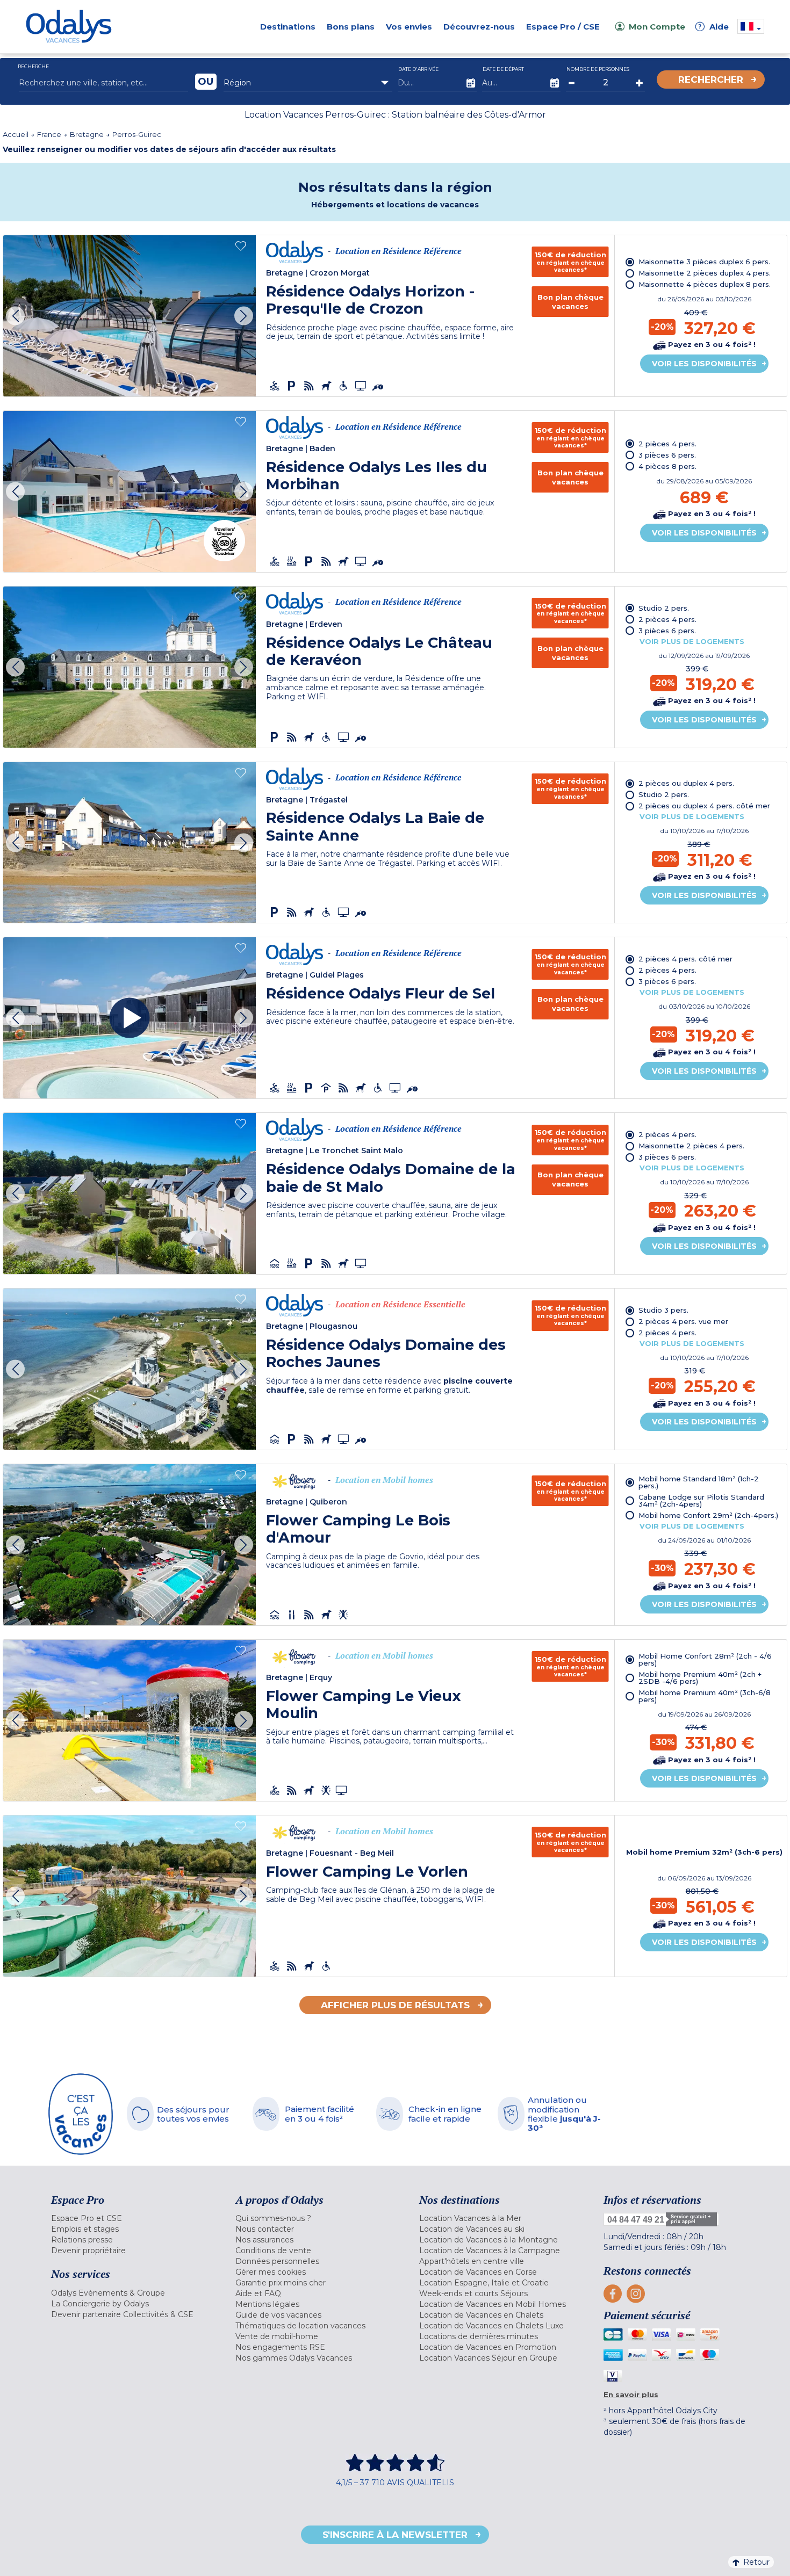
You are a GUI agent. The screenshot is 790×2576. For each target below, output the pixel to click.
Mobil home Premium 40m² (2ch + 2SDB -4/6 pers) (700, 1678)
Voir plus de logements (692, 641)
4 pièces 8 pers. (667, 466)
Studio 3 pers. (663, 1310)
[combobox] (308, 83)
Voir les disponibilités (704, 364)
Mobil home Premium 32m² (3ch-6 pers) (704, 1852)
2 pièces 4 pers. (667, 444)
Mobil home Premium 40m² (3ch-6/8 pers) (705, 1696)
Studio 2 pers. (664, 608)
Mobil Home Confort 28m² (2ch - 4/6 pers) (705, 1659)
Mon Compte (657, 27)
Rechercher (711, 79)
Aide (714, 27)
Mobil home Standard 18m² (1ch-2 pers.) (699, 1482)
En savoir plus (631, 2394)
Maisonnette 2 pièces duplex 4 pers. (705, 273)
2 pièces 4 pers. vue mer (683, 1321)
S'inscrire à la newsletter (395, 2535)
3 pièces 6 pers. (667, 455)
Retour (756, 2562)
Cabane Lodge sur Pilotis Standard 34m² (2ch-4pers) (701, 1500)
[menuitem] (130, 2218)
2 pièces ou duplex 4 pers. (686, 783)
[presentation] (15, 316)
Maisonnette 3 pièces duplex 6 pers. (704, 262)
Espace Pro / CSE (563, 27)
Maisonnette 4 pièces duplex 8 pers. (705, 284)
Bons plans (351, 27)
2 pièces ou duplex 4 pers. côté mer (704, 806)
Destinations (288, 27)
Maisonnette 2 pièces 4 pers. (691, 1146)
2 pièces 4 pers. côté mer (685, 959)
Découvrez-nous (479, 27)
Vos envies (409, 27)
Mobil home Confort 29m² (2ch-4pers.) (708, 1515)
